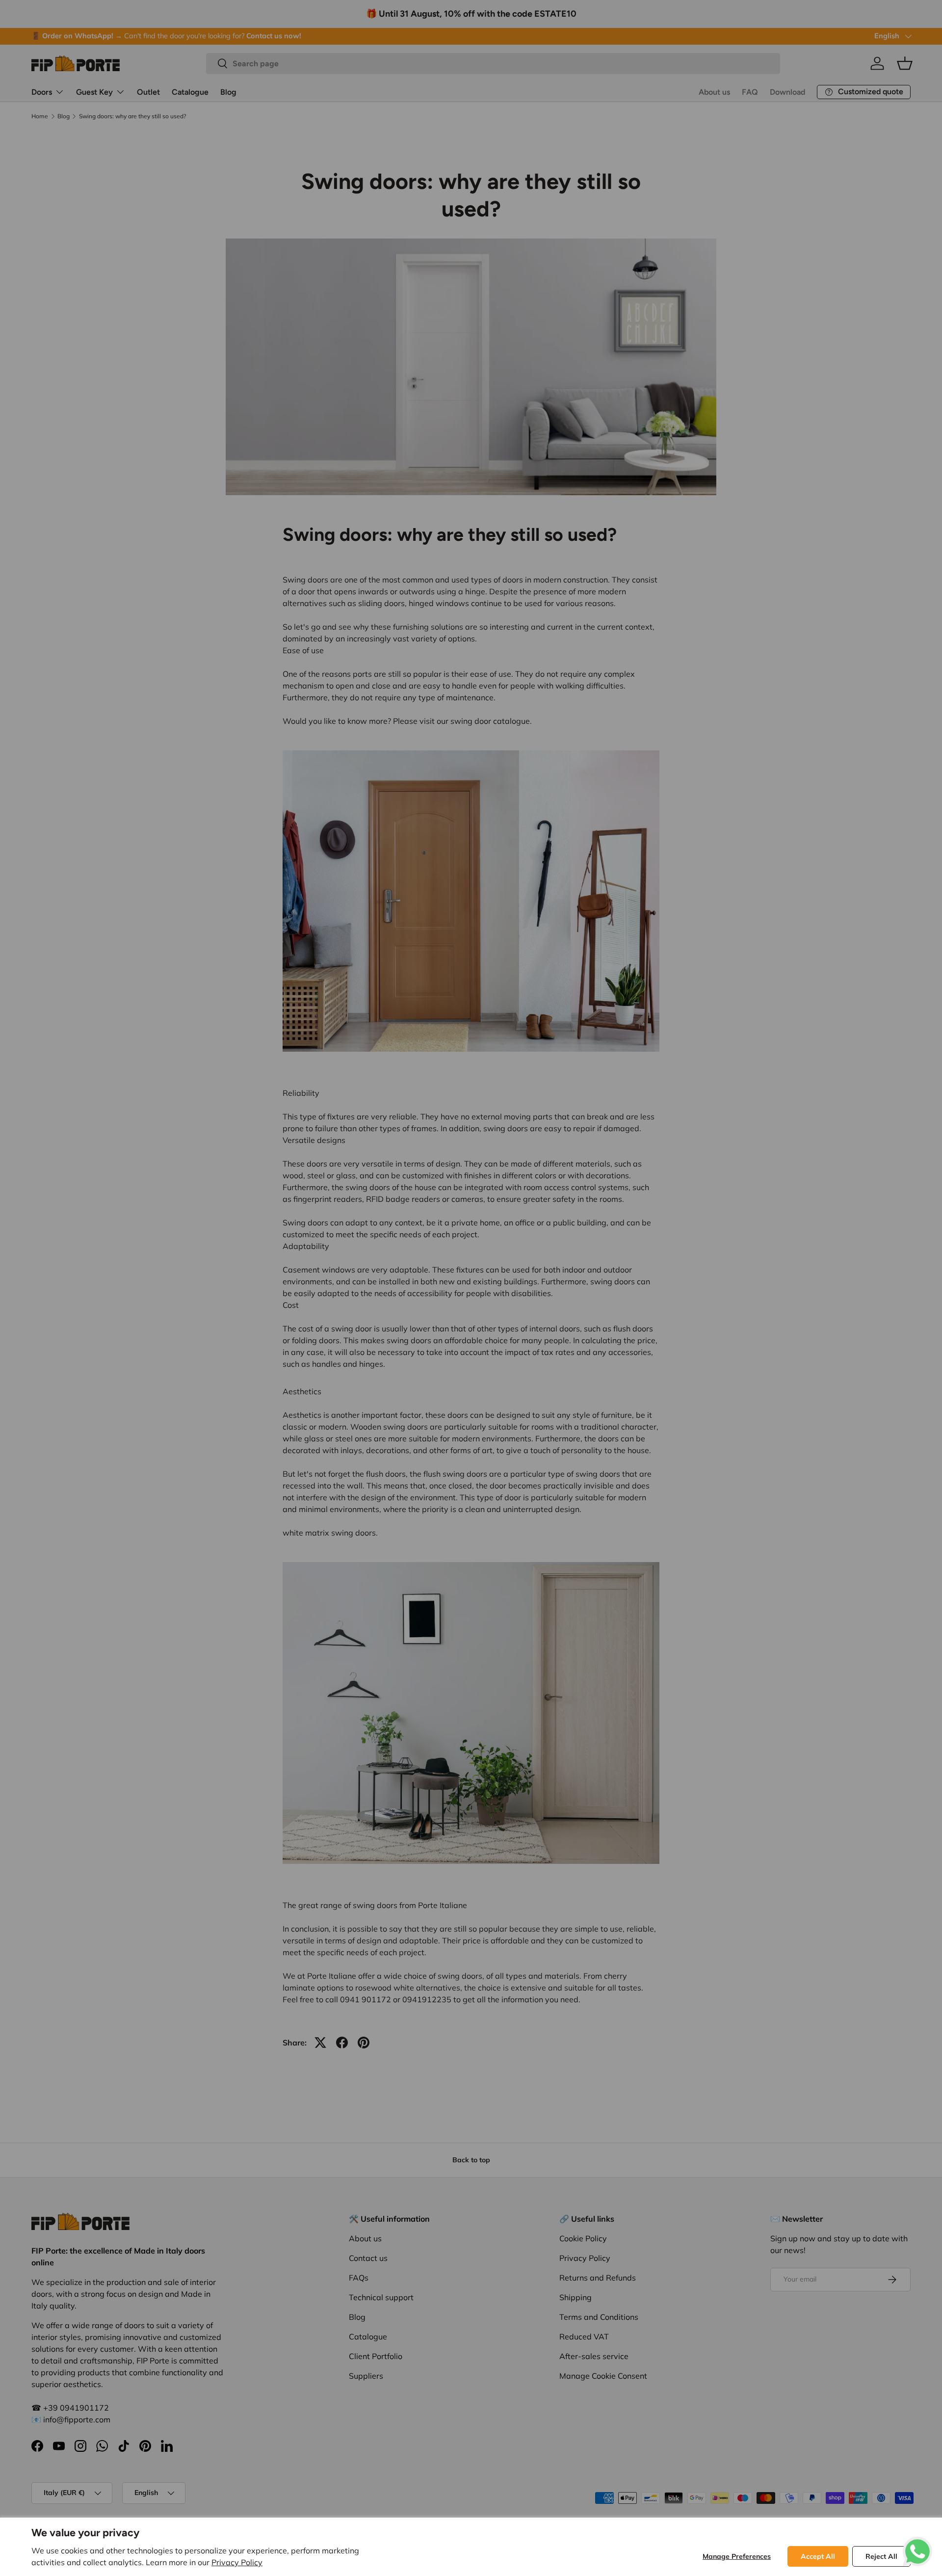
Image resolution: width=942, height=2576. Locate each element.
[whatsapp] (917, 2543)
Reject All (881, 2556)
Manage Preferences (737, 2556)
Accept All (818, 2556)
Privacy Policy (237, 2562)
